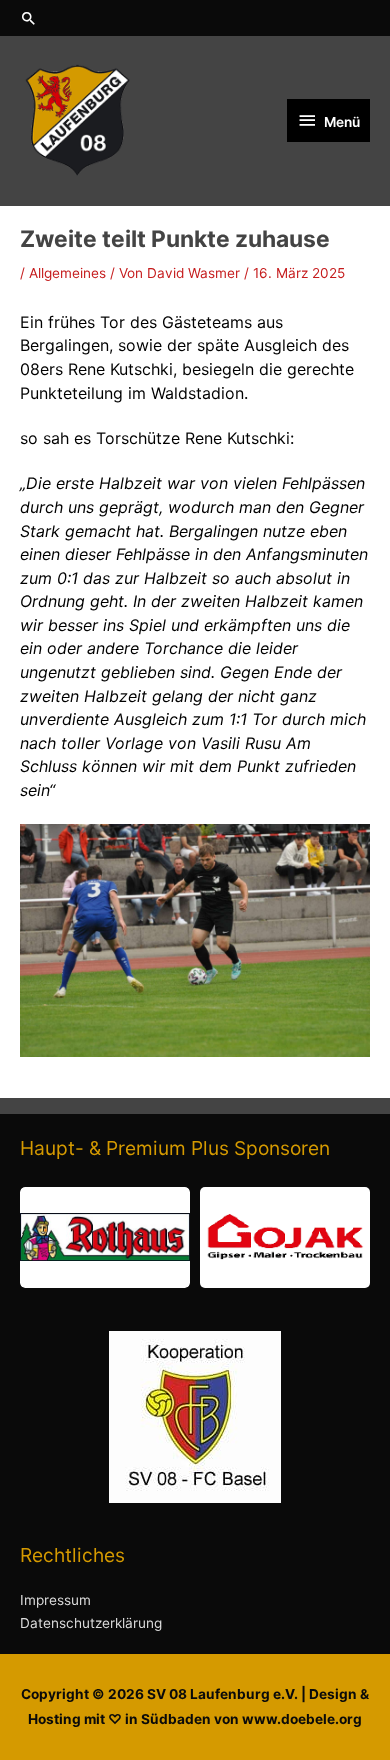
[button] (195, 18)
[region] (195, 1237)
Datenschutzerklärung (91, 1623)
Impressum (55, 1600)
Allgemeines (67, 273)
